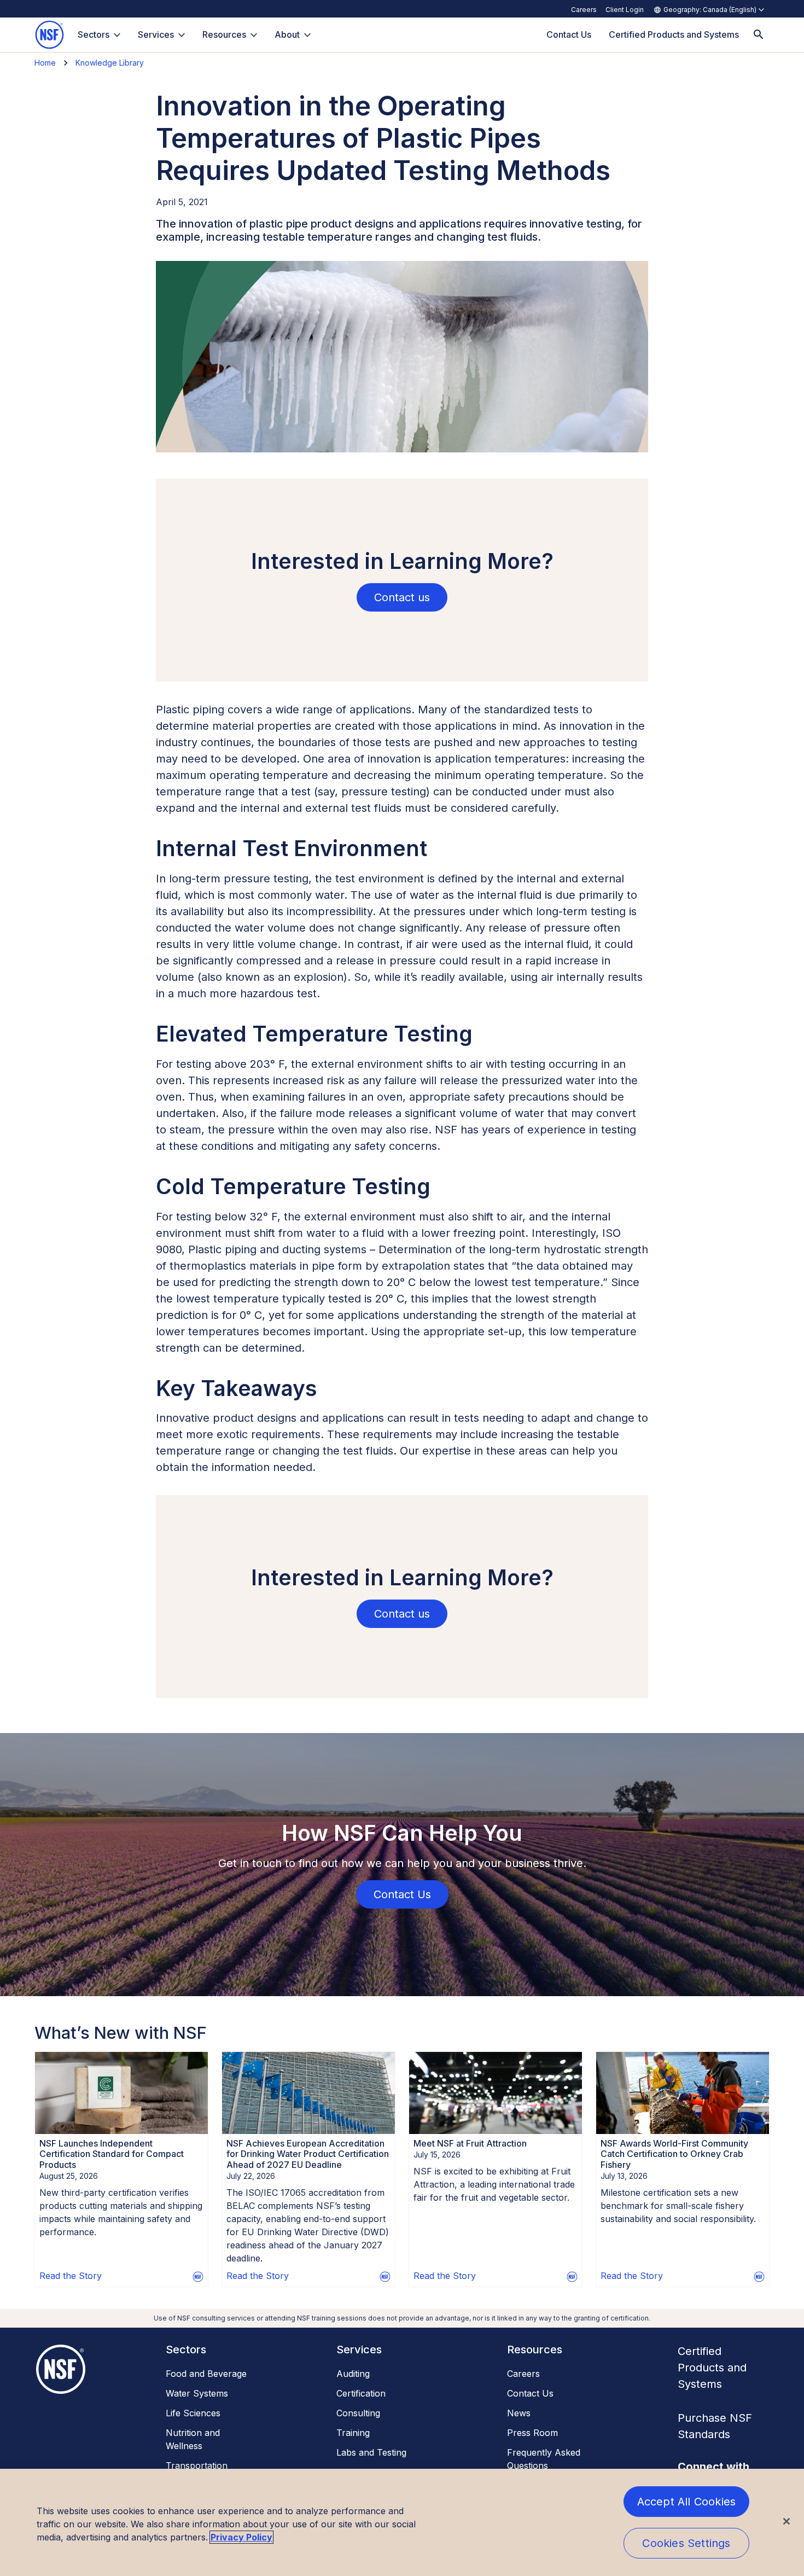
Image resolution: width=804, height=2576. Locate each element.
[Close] (786, 2521)
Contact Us (530, 2393)
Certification (361, 2393)
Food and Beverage (206, 2374)
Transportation (197, 2465)
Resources (224, 34)
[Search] (759, 35)
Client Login (625, 10)
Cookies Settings (686, 2543)
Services (156, 34)
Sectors (94, 34)
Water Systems (197, 2393)
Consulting (358, 2413)
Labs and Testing (371, 2452)
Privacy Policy (241, 2537)
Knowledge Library (110, 63)
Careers (584, 10)
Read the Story (71, 2276)
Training (353, 2433)
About (287, 34)
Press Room (532, 2433)
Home (45, 63)
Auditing (353, 2374)
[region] (402, 2522)
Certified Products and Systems (712, 2368)
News (519, 2413)
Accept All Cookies (687, 2502)
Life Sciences (193, 2413)
